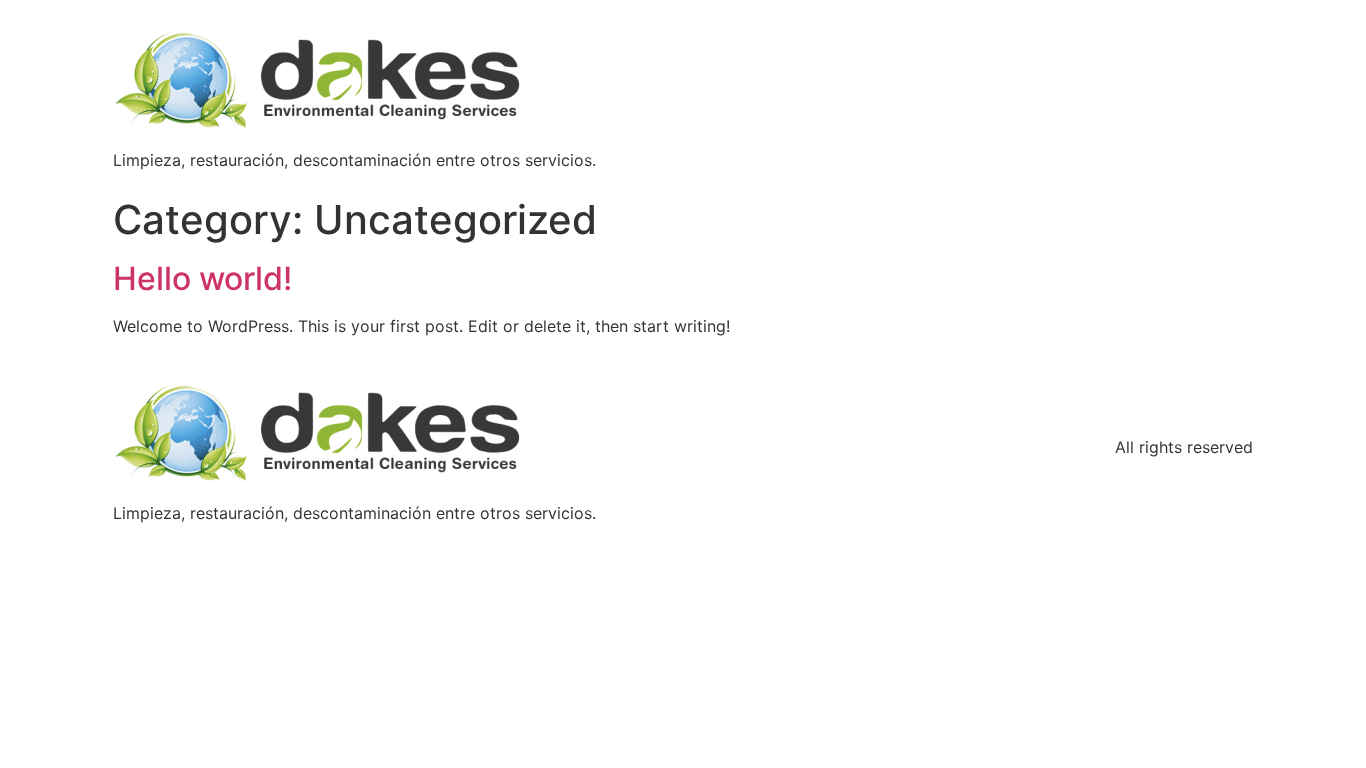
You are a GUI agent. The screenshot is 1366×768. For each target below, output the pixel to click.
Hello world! (202, 278)
